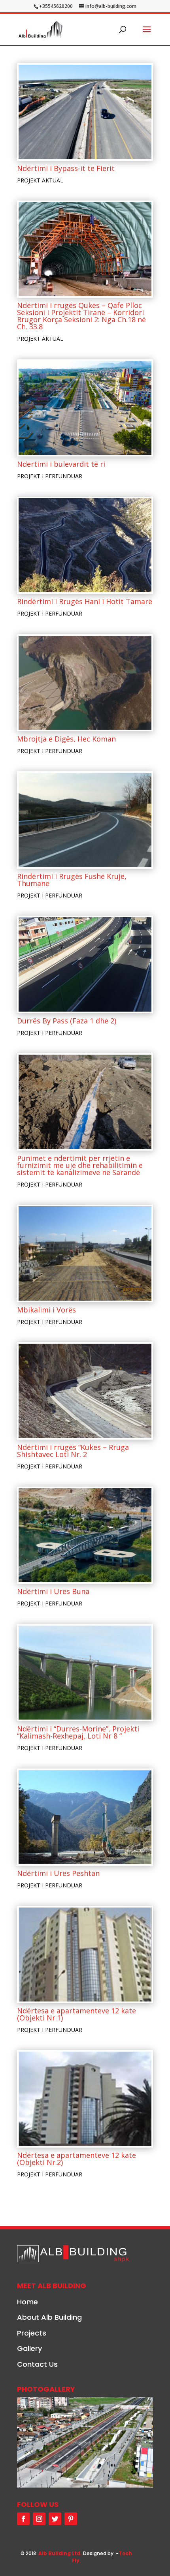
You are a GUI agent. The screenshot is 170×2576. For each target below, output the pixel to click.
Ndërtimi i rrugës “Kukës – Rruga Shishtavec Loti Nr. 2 (73, 1451)
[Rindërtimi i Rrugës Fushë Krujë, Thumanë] (85, 820)
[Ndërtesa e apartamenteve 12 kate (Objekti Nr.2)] (85, 2099)
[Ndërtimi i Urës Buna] (85, 1535)
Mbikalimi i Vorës (46, 1310)
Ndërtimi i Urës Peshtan (58, 1873)
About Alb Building (49, 2317)
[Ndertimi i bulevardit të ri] (85, 408)
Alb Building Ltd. (60, 2553)
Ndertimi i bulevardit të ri (61, 464)
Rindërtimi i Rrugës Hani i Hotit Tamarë (85, 601)
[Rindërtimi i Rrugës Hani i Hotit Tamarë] (85, 545)
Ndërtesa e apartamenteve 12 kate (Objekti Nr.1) (76, 2014)
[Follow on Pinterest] (71, 2519)
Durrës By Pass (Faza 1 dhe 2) (67, 1021)
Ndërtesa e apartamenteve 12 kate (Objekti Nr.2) (76, 2159)
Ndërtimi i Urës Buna (53, 1591)
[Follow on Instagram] (39, 2519)
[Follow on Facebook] (23, 2519)
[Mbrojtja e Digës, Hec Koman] (85, 683)
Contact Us (37, 2364)
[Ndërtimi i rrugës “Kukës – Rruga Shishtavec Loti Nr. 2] (85, 1391)
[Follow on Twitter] (55, 2519)
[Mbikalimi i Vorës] (85, 1253)
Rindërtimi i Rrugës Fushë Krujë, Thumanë (72, 880)
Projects (32, 2333)
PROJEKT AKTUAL (40, 180)
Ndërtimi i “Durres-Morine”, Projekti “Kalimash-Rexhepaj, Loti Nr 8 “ (78, 1732)
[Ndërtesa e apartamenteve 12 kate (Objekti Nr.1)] (85, 1955)
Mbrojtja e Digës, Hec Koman (66, 739)
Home (27, 2302)
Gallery (29, 2348)
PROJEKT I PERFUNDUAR (50, 476)
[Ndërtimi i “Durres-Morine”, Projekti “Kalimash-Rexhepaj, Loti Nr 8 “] (85, 1673)
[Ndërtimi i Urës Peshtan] (85, 1817)
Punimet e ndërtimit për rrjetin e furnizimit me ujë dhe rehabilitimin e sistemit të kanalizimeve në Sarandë (80, 1165)
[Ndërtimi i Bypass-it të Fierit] (85, 112)
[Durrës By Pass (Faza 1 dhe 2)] (85, 964)
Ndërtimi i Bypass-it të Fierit (66, 168)
